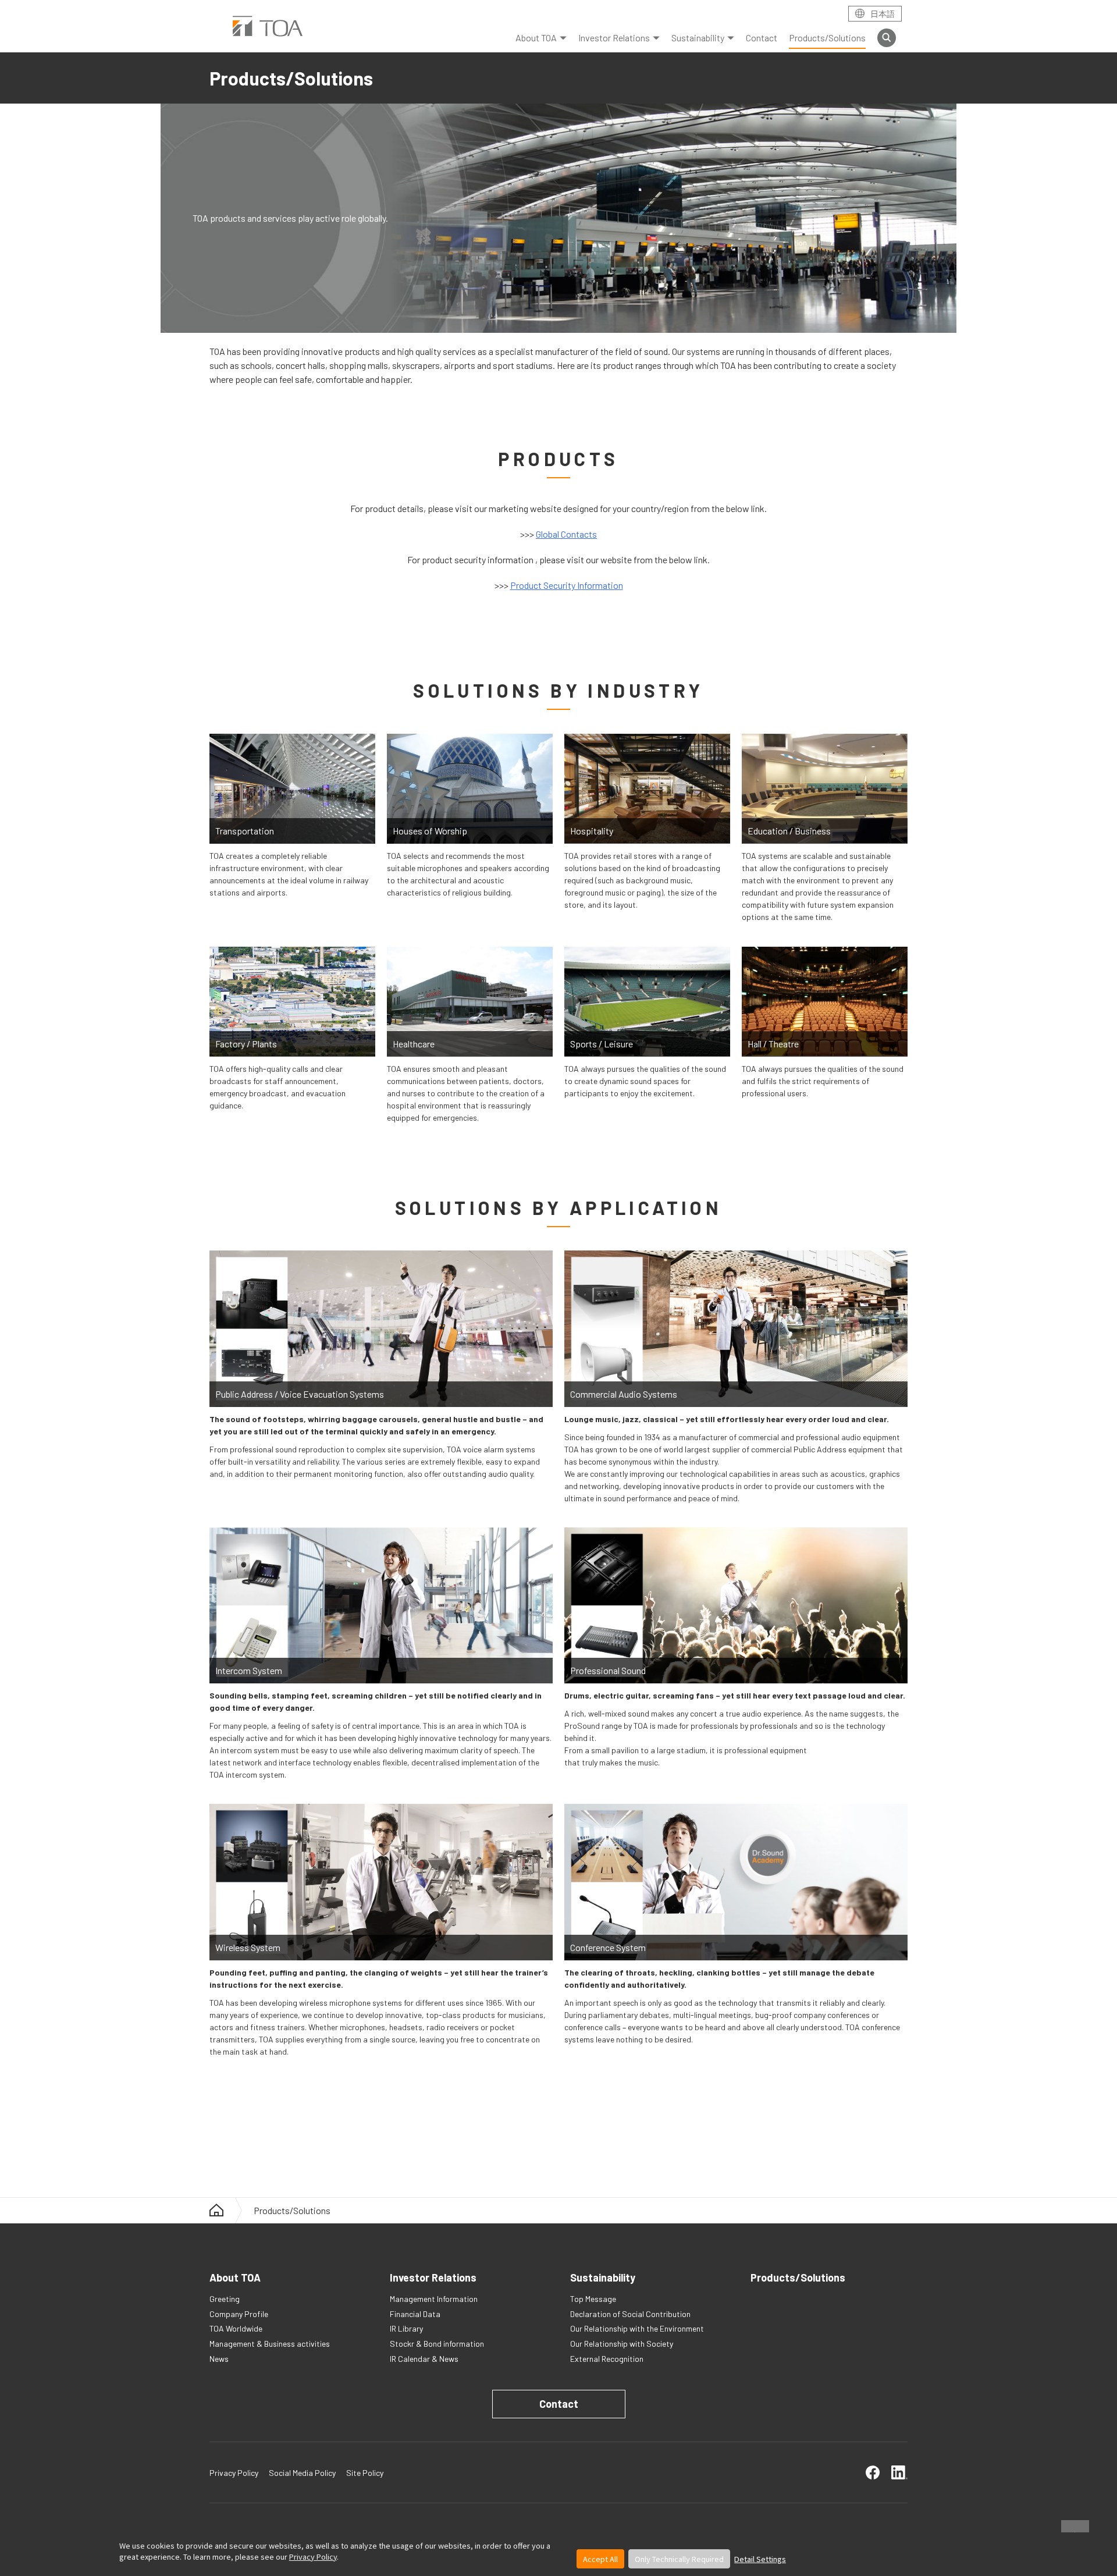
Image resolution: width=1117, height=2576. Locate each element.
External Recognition (607, 2359)
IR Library (406, 2328)
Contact (762, 38)
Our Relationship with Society (622, 2344)
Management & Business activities (270, 2344)
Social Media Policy (302, 2473)
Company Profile (239, 2314)
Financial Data (415, 2314)
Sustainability (698, 38)
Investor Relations (614, 38)
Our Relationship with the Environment (637, 2328)
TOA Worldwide (236, 2328)
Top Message (593, 2299)
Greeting (225, 2299)
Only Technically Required (679, 2559)
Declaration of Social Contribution (630, 2314)
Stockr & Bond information (437, 2344)
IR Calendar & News (424, 2359)
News (219, 2359)
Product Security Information (567, 585)
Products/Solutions (827, 38)
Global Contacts (566, 534)
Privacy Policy (313, 2557)
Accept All (600, 2559)
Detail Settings (760, 2559)
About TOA (536, 38)
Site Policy (365, 2473)
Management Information (434, 2299)
